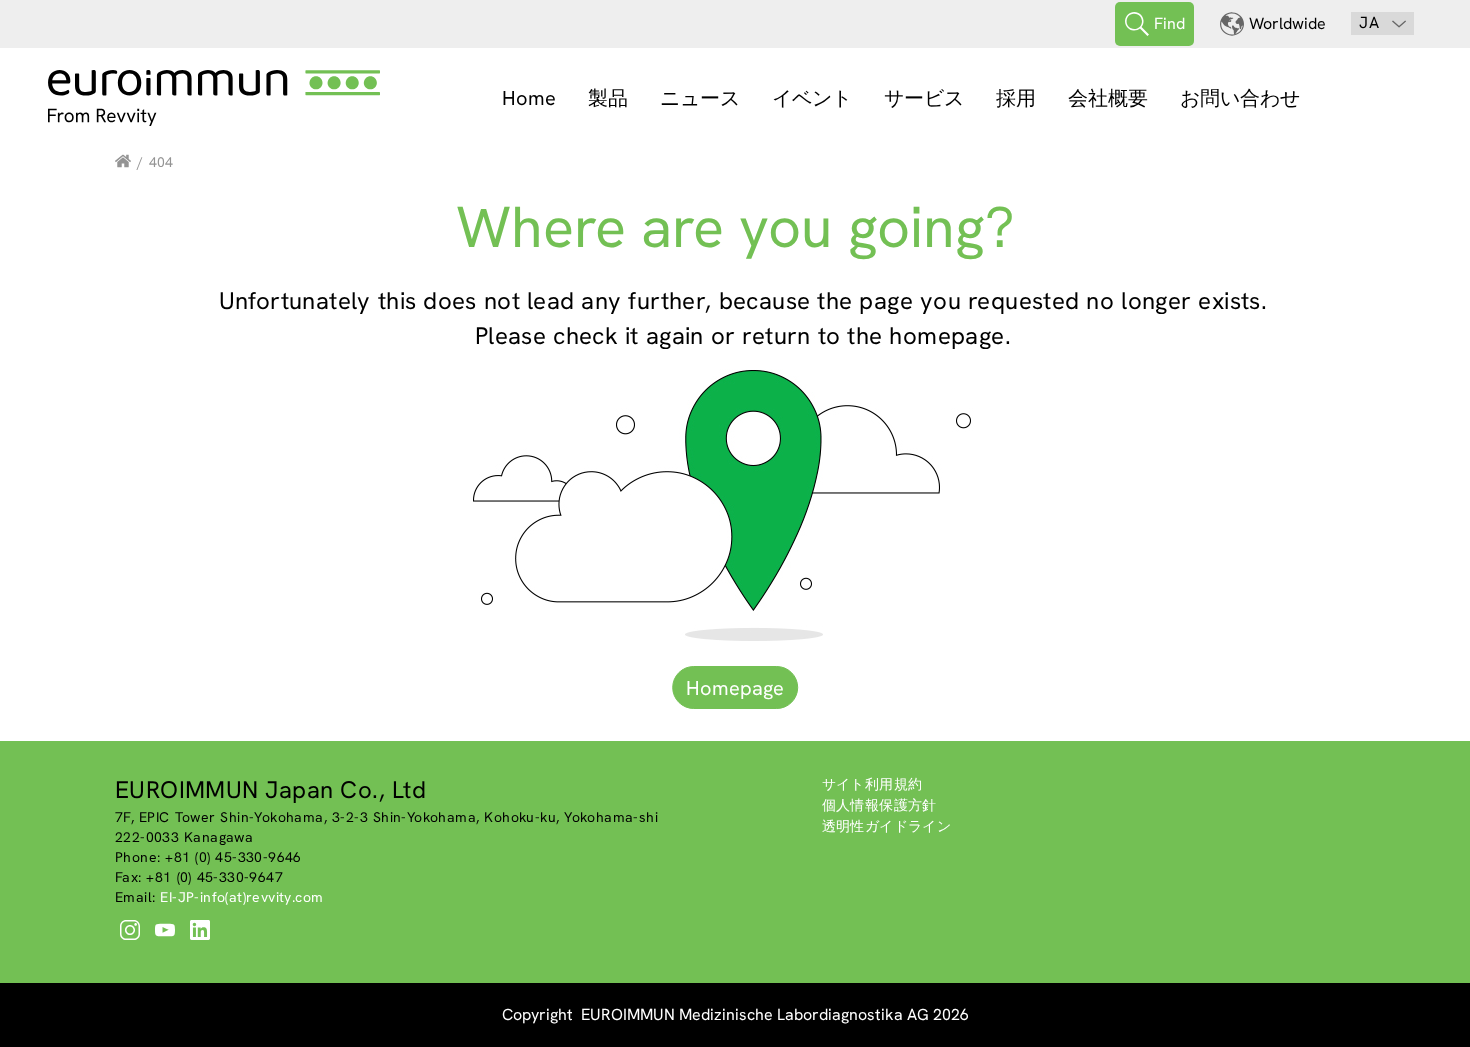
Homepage (735, 688)
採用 (1016, 98)
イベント (812, 98)
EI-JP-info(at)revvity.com (241, 897)
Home (529, 98)
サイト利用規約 (872, 784)
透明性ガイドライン (887, 826)
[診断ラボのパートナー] (123, 162)
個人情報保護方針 (879, 805)
